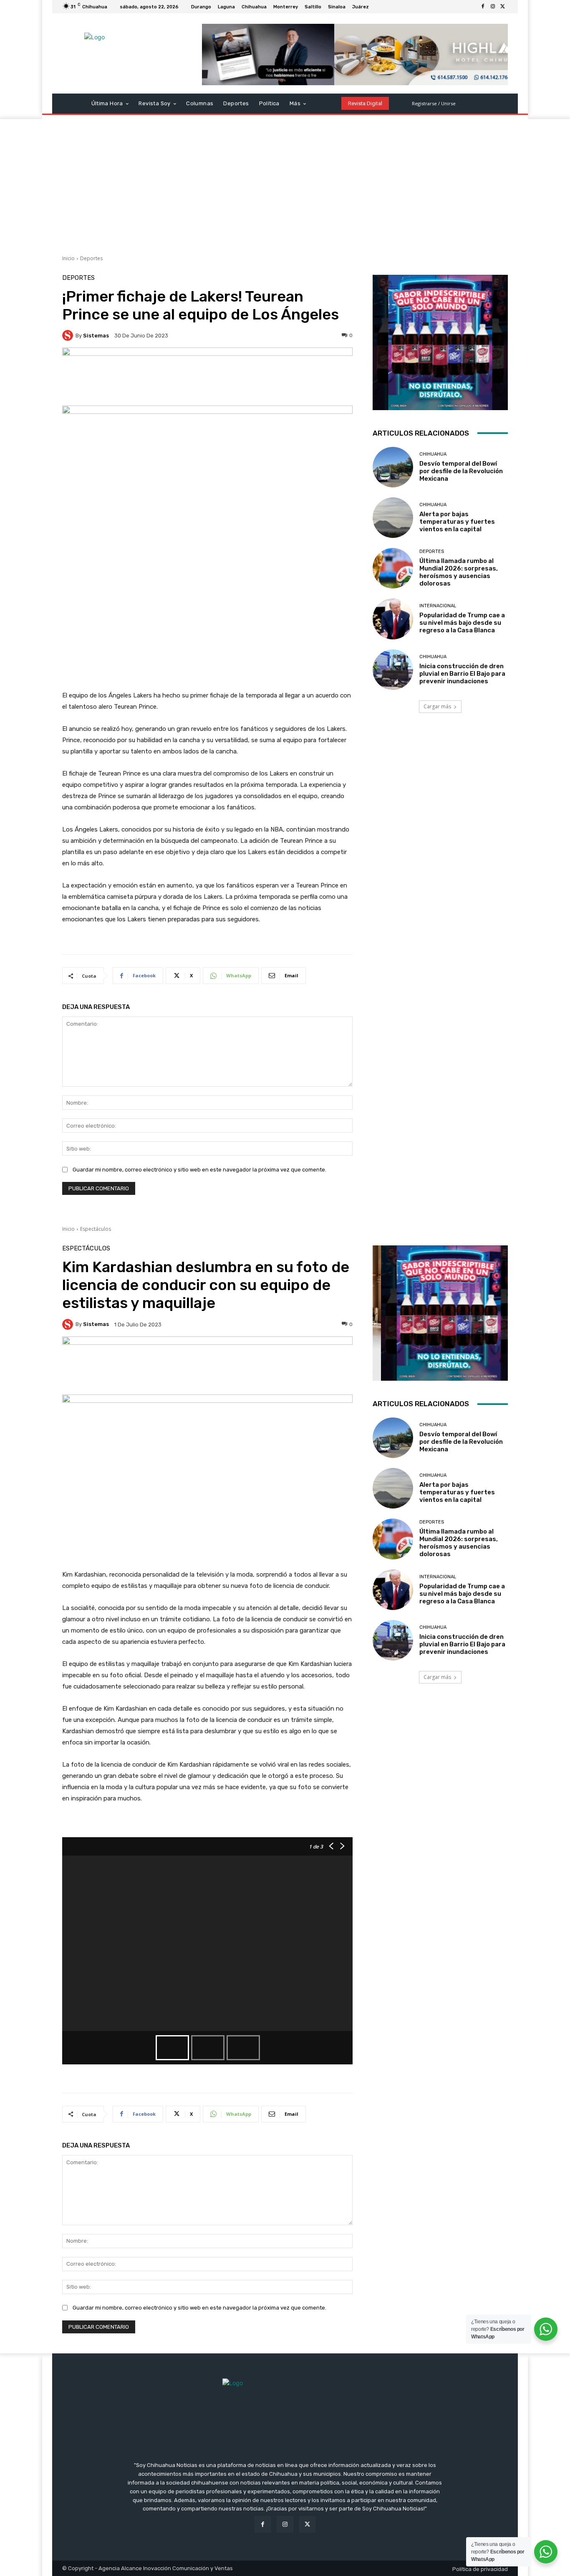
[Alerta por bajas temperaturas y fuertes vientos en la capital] (393, 518)
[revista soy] (207, 377)
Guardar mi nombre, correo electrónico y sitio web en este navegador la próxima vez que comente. (199, 1170)
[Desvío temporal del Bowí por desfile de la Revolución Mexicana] (393, 467)
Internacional (438, 606)
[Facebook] (483, 7)
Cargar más (437, 706)
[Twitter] (503, 7)
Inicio (68, 258)
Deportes (91, 258)
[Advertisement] (285, 182)
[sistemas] (69, 335)
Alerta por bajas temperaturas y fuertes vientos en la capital (457, 522)
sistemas (96, 336)
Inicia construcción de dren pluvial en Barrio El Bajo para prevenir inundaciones (462, 674)
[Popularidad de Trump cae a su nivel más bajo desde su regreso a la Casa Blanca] (393, 619)
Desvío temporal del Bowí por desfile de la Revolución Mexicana (461, 471)
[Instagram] (493, 7)
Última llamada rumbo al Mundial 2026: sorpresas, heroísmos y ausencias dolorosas (459, 572)
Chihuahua (433, 454)
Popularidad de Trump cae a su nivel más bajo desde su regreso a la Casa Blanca (462, 623)
